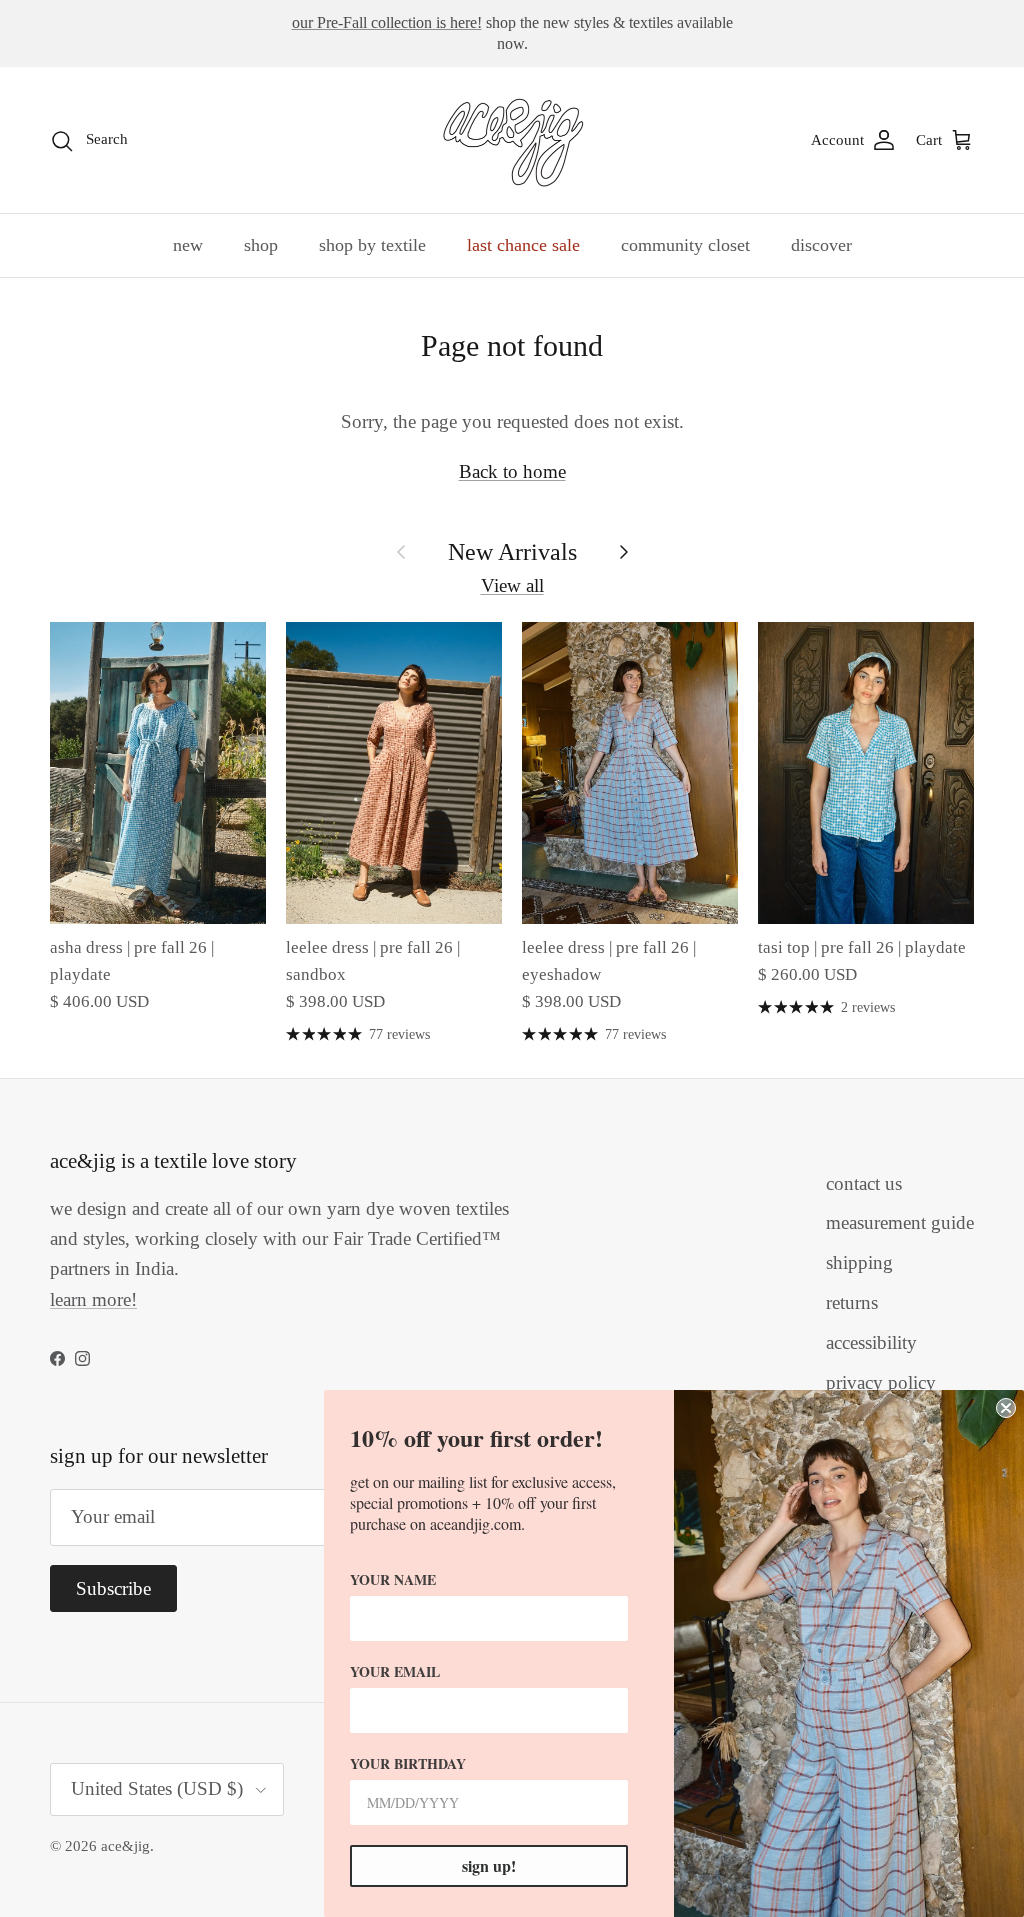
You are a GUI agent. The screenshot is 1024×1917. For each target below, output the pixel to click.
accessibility (871, 1342)
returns (852, 1302)
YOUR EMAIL (395, 1671)
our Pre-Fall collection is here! (387, 22)
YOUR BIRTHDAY (408, 1763)
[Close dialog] (1006, 1408)
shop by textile (372, 245)
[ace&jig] (512, 140)
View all (512, 585)
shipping (859, 1262)
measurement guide (900, 1222)
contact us (864, 1183)
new (188, 245)
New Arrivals (512, 551)
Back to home (512, 471)
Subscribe (113, 1588)
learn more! (93, 1299)
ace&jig (125, 1846)
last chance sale (523, 245)
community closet (685, 245)
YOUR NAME (393, 1579)
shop (261, 245)
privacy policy (881, 1382)
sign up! (489, 1865)
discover (821, 245)
